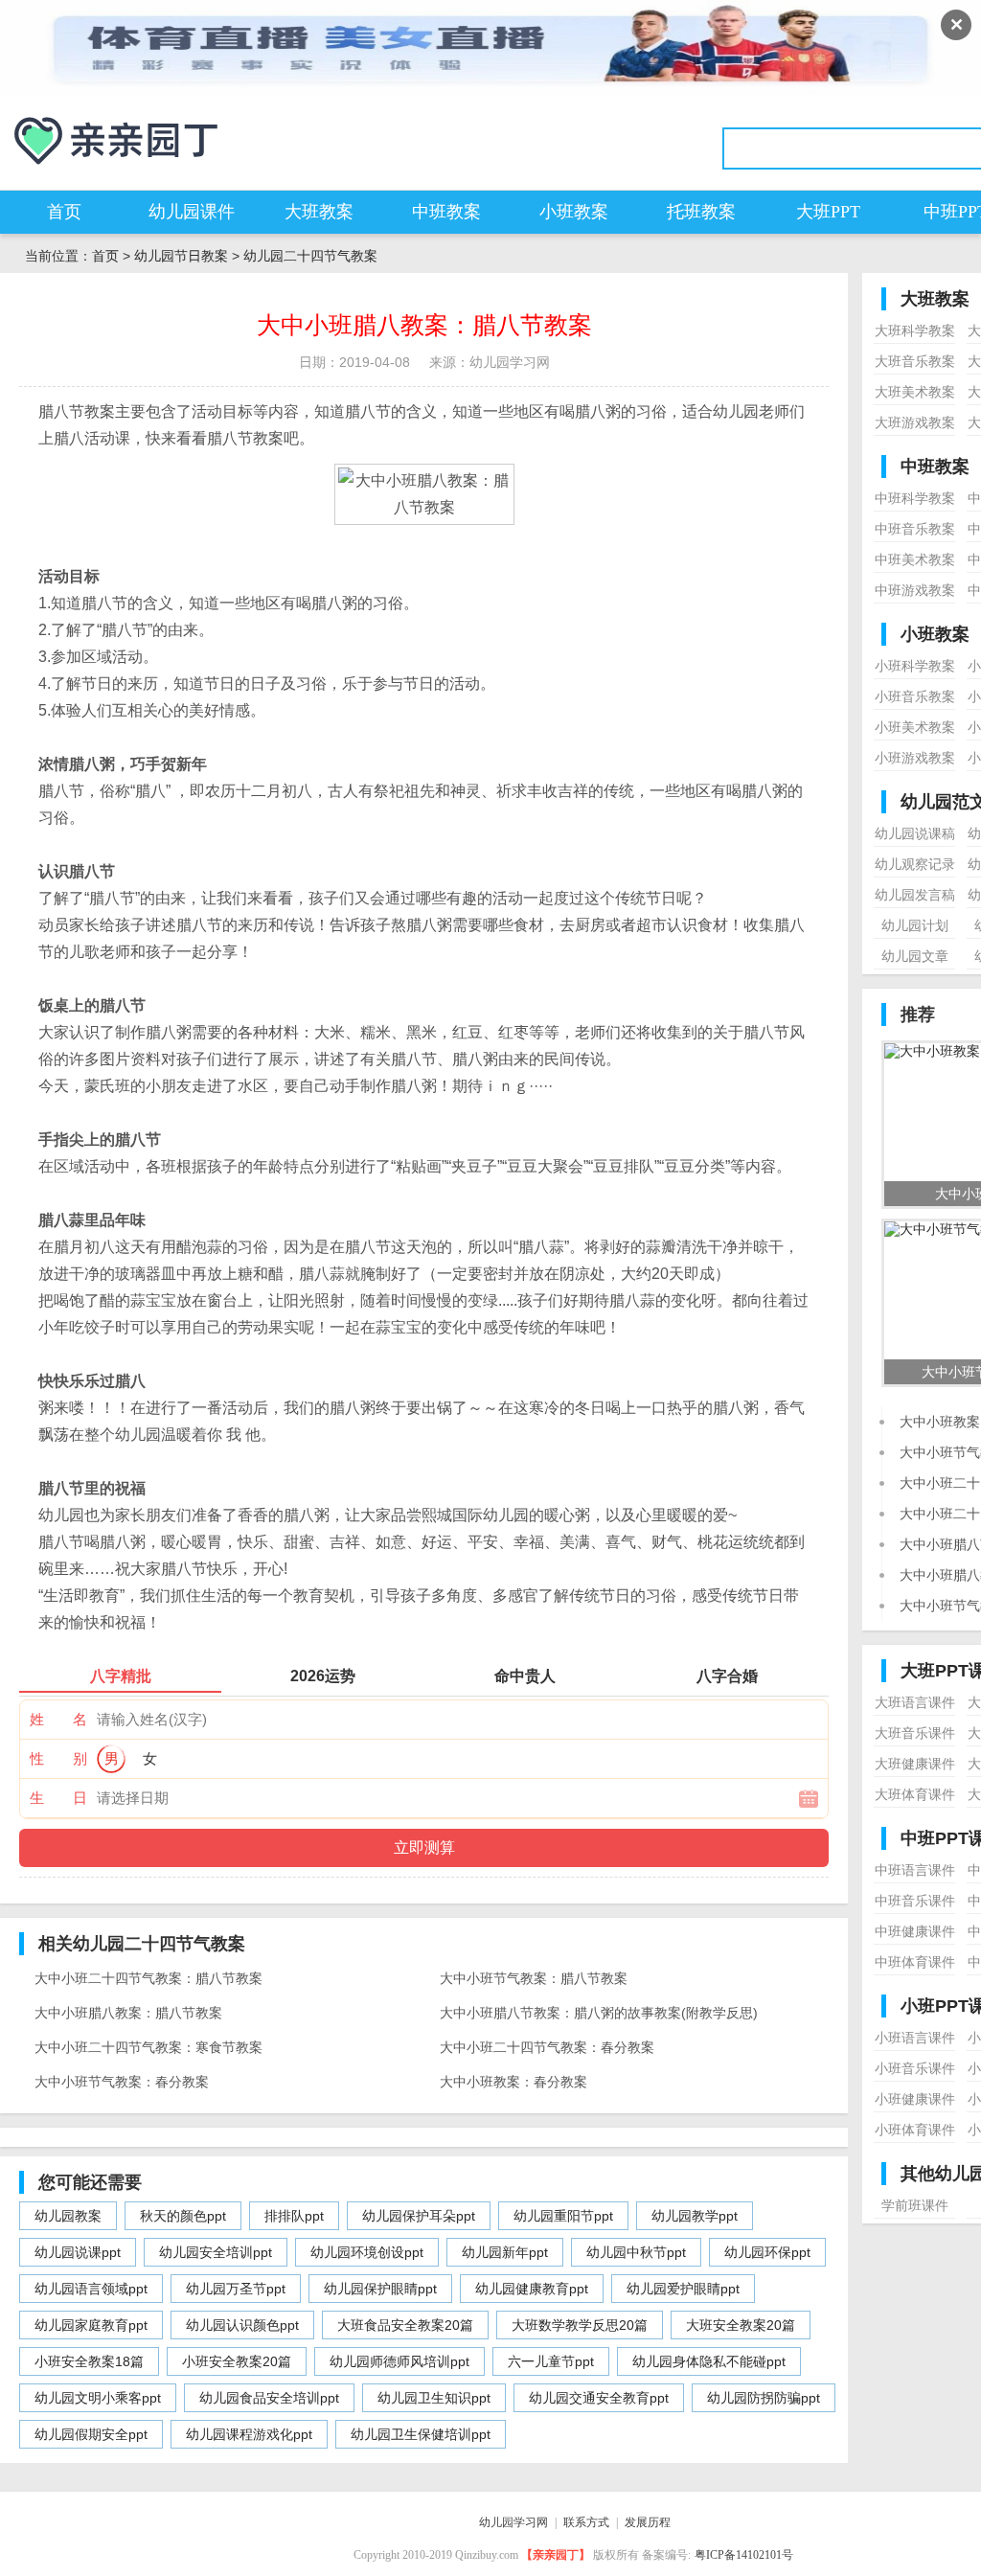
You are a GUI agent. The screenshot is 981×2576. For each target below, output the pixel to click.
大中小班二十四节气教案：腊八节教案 (148, 1978)
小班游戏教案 (915, 758)
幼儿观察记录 (915, 864)
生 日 (58, 1798)
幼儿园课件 (192, 212)
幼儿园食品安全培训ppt (269, 2398)
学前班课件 (915, 2205)
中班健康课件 (915, 1931)
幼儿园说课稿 (915, 833)
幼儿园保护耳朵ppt (419, 2216)
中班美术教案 (915, 559)
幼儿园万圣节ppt (236, 2289)
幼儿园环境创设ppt (367, 2252)
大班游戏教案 (915, 422)
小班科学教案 (915, 666)
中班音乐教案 (915, 529)
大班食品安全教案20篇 (405, 2325)
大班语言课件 (915, 1702)
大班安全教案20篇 (741, 2325)
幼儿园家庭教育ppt (91, 2325)
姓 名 (58, 1719)
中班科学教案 (915, 498)
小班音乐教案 (915, 696)
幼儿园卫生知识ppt (434, 2398)
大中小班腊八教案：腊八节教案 (128, 2013)
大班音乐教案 (915, 361)
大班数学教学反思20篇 (580, 2325)
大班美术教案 (915, 392)
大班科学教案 (915, 331)
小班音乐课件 (915, 2068)
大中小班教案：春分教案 (513, 2082)
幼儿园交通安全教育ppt (599, 2398)
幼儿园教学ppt (695, 2216)
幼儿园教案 (68, 2216)
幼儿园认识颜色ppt (242, 2325)
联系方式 (586, 2522)
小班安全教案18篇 (89, 2361)
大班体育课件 (915, 1794)
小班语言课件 (915, 2038)
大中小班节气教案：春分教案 (122, 2082)
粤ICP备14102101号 (744, 2555)
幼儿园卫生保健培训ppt (421, 2434)
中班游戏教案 (915, 590)
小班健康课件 (915, 2099)
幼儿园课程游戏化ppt (249, 2434)
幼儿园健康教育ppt (532, 2289)
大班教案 (319, 212)
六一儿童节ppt (551, 2361)
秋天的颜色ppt (183, 2216)
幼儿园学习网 (513, 2522)
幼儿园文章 (915, 956)
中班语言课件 (915, 1870)
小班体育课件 (915, 2130)
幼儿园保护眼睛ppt (380, 2289)
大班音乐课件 (915, 1733)
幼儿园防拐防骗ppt (764, 2398)
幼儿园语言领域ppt (91, 2289)
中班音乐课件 (915, 1901)
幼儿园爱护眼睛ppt (683, 2289)
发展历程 (648, 2522)
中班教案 (446, 212)
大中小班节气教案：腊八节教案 (534, 1978)
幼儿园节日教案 (181, 256)
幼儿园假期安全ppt (91, 2434)
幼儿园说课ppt (78, 2252)
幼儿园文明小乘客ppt (98, 2398)
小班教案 (574, 212)
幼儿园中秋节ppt (636, 2252)
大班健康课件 (915, 1764)
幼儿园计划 (915, 925)
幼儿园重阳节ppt (563, 2216)
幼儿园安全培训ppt (216, 2252)
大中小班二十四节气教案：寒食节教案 (148, 2047)
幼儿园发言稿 (915, 895)
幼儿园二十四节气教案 (310, 256)
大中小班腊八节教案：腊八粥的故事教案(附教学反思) (599, 2013)
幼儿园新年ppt (505, 2252)
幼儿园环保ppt (767, 2252)
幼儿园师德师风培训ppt (399, 2361)
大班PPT (828, 212)
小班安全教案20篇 (237, 2361)
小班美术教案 (915, 727)
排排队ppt (294, 2216)
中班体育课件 (915, 1962)
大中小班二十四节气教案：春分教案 (547, 2047)
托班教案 (701, 212)
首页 (64, 212)
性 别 (58, 1758)
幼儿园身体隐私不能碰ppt (709, 2361)
